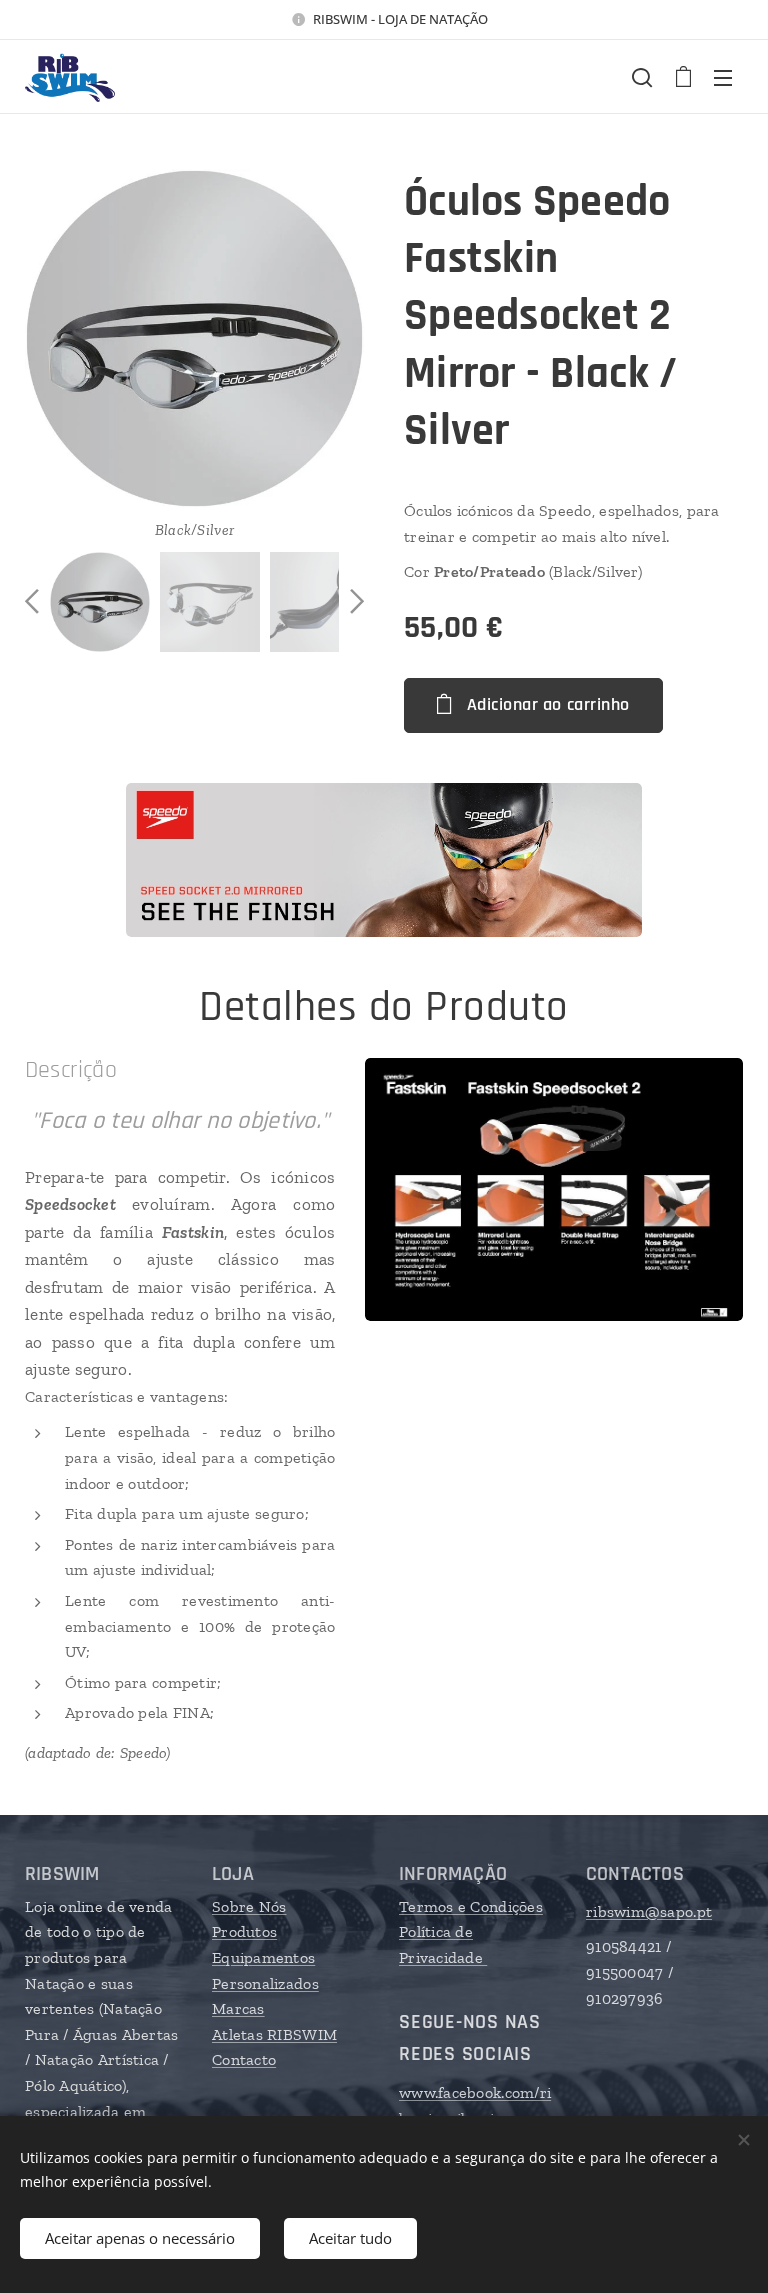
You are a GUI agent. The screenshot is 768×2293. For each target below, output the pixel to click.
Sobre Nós (249, 1906)
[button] (642, 77)
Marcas (238, 2008)
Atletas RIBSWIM (274, 2034)
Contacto (244, 2059)
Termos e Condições (471, 1906)
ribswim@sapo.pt (649, 1911)
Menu (723, 77)
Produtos (244, 1931)
